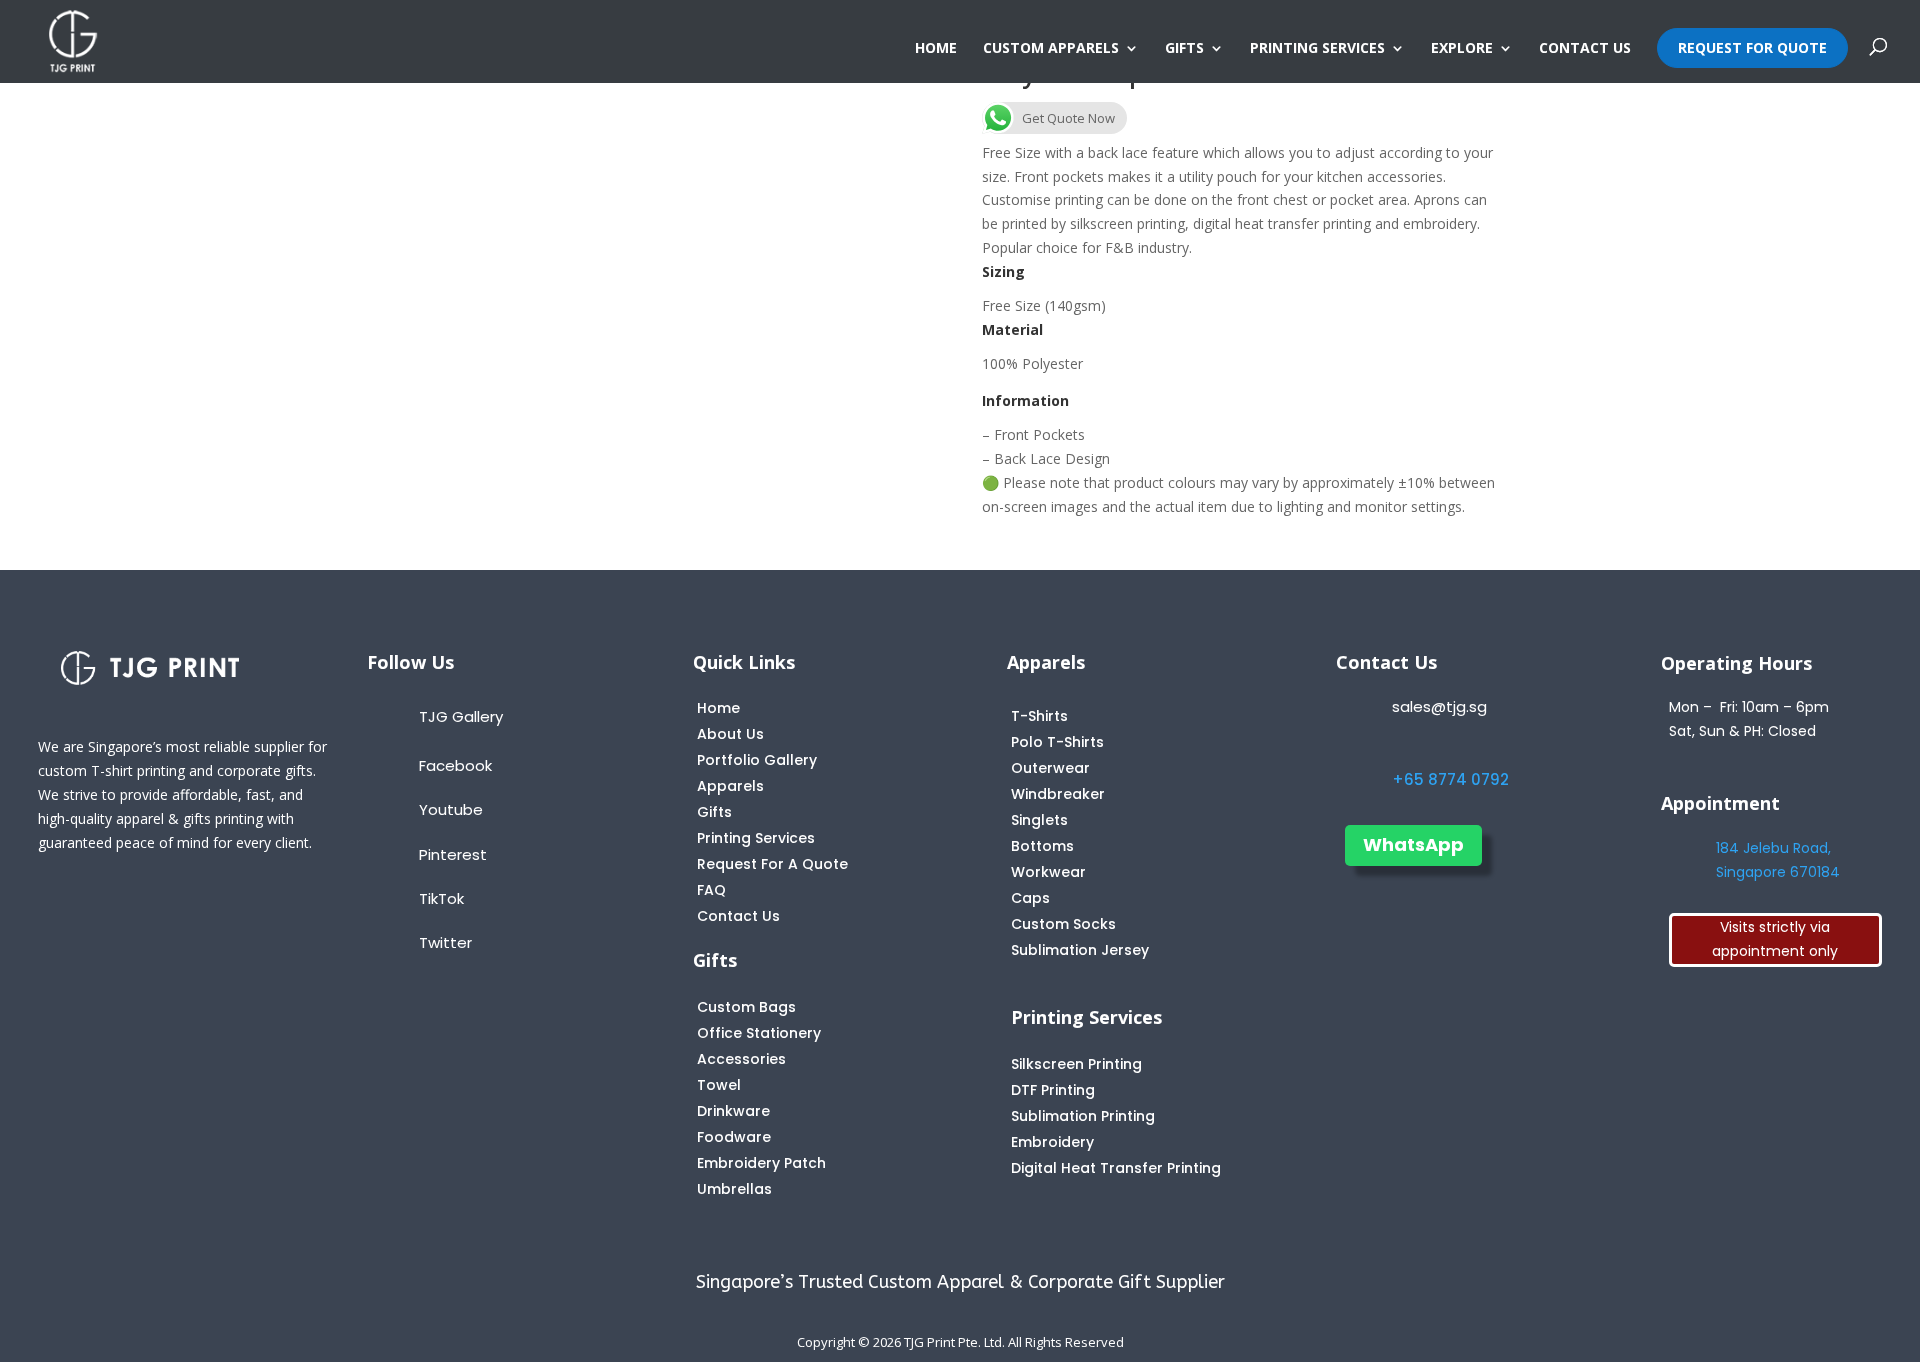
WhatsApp (1413, 844)
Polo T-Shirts (1057, 742)
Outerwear (1050, 768)
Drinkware (733, 1111)
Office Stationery (759, 1033)
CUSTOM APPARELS (1051, 49)
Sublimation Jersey (1080, 950)
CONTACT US (1585, 49)
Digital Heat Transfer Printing (1116, 1168)
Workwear (1048, 872)
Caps (1030, 898)
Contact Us (738, 916)
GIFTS (1184, 49)
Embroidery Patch (761, 1163)
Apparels (730, 786)
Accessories (741, 1059)
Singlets (1039, 820)
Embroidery (1052, 1142)
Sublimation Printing (1083, 1116)
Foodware (734, 1137)
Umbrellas (734, 1189)
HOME (936, 49)
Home (718, 708)
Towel (719, 1085)
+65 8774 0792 (1450, 779)
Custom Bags (746, 1007)
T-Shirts (1039, 716)
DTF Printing (1053, 1090)
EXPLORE (1462, 49)
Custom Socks (1063, 924)
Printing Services (756, 838)
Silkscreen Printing (1076, 1064)
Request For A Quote (772, 864)
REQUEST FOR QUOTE (1752, 47)
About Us (730, 734)
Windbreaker (1058, 794)
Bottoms (1042, 846)
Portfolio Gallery (757, 760)
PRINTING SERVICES (1317, 49)
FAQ (711, 890)
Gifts (714, 812)
